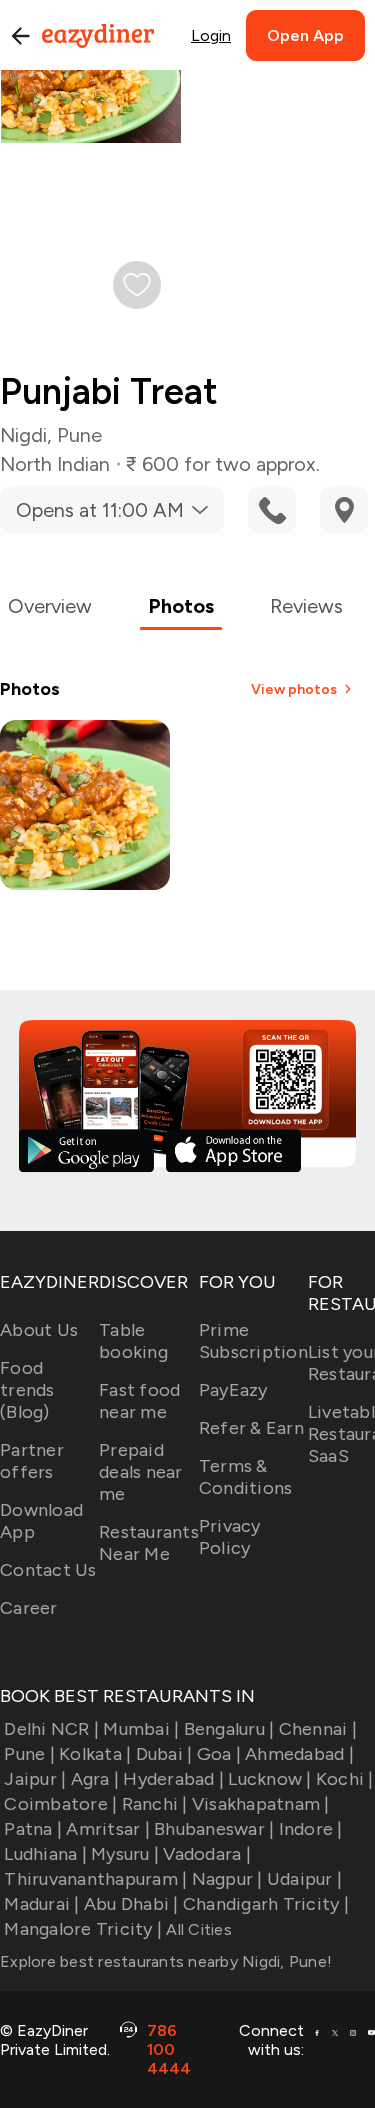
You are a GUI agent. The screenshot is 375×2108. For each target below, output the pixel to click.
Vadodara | (207, 1854)
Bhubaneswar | (214, 1829)
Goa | (219, 1754)
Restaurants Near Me (149, 1543)
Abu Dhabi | (131, 1904)
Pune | (29, 1754)
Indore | (310, 1829)
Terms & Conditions (246, 1477)
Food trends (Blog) (27, 1390)
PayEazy (233, 1390)
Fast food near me (139, 1401)
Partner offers (32, 1461)
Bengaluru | (229, 1729)
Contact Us (48, 1570)
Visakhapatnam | (261, 1804)
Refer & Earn (251, 1428)
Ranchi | (154, 1804)
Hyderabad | (173, 1779)
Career (29, 1608)
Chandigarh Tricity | (266, 1904)
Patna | (33, 1829)
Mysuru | (125, 1854)
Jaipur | (35, 1779)
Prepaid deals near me (141, 1472)
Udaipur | (304, 1879)
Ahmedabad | (299, 1754)
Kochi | (345, 1779)
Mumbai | (141, 1729)
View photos (294, 689)
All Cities (197, 1929)
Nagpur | (227, 1879)
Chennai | (318, 1729)
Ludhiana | (45, 1854)
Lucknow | (269, 1779)
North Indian (55, 464)
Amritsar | (108, 1829)
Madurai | (41, 1904)
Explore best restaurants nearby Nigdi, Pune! (166, 1961)
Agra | (95, 1779)
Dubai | (164, 1754)
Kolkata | (95, 1754)
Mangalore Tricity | (83, 1929)
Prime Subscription (253, 1341)
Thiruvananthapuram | (95, 1879)
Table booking (133, 1341)
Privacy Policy (230, 1537)
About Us (39, 1330)
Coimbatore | (60, 1804)
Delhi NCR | (51, 1729)
